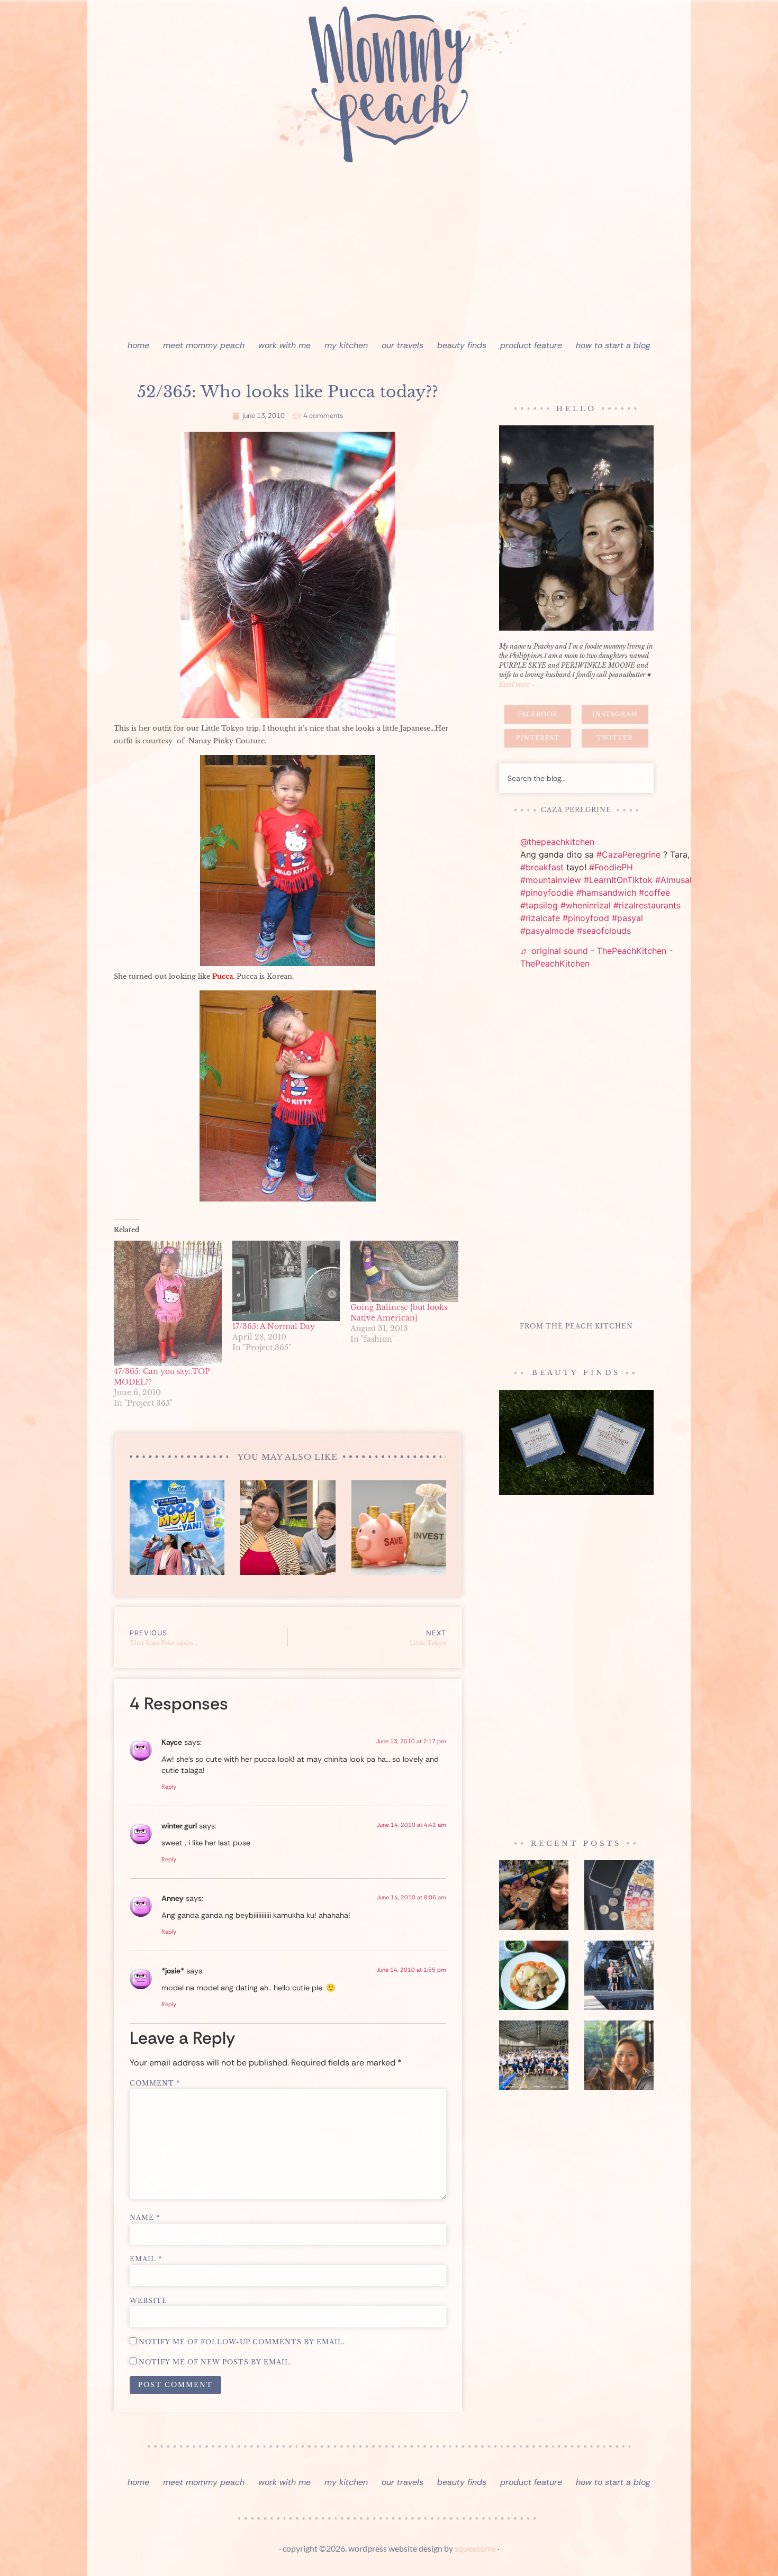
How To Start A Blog (613, 345)
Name (145, 2218)
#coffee (654, 893)
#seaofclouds (604, 931)
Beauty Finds (462, 345)
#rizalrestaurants (647, 905)
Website (148, 2301)
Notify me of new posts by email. (215, 2362)
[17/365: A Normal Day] (286, 1281)
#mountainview (551, 880)
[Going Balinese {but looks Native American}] (404, 1271)
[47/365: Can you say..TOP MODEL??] (168, 1304)
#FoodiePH (611, 867)
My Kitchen (346, 345)
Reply (169, 1787)
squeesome (475, 2548)
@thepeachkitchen (557, 842)
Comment (155, 2083)
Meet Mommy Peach (204, 345)
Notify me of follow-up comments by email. (242, 2342)
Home (138, 345)
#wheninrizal (586, 905)
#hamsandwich (606, 893)
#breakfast (542, 867)
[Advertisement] (389, 254)
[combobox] (576, 778)
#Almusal (673, 880)
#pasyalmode (547, 931)
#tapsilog (539, 905)
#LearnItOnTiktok (618, 880)
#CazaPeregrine (628, 854)
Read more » (517, 684)
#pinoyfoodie (547, 893)
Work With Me (284, 345)
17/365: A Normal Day (274, 1326)
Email (146, 2259)
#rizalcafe (540, 918)
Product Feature (531, 345)
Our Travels (402, 345)
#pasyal (627, 918)
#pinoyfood (586, 918)
